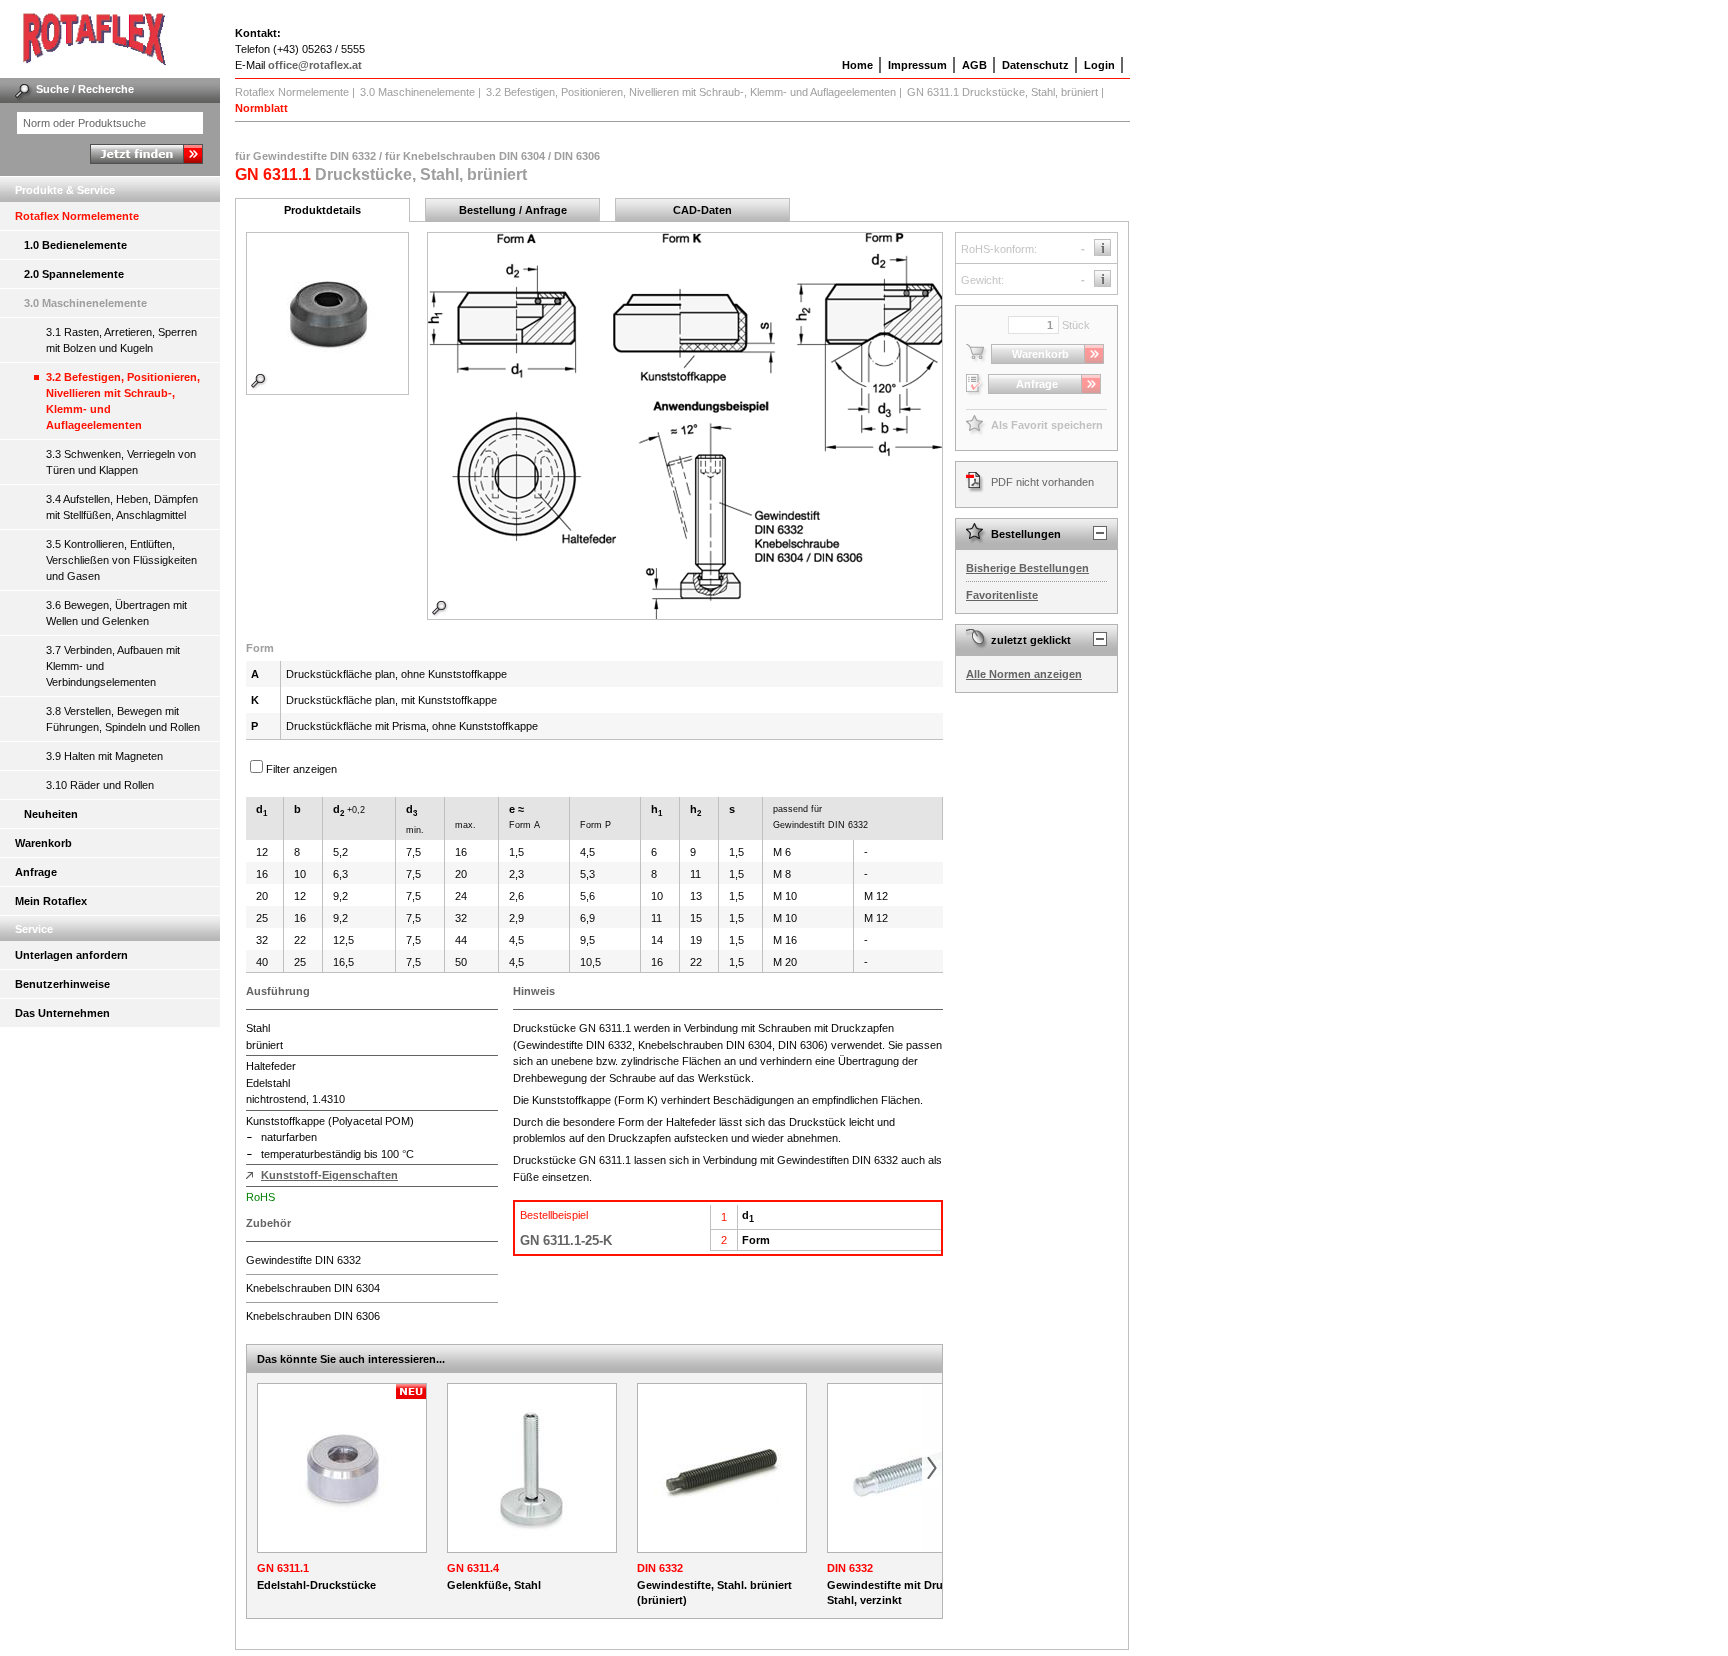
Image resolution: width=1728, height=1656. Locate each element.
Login (1099, 65)
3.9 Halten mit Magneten (104, 756)
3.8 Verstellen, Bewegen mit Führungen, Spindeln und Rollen (123, 719)
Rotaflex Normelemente (77, 216)
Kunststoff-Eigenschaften (329, 1175)
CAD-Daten (702, 210)
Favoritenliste (1002, 595)
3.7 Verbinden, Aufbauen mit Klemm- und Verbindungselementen (113, 666)
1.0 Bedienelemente (75, 245)
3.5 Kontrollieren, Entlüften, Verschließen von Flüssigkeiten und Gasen (121, 560)
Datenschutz (1035, 65)
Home (857, 65)
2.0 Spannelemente (74, 274)
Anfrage (36, 872)
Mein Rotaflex (51, 901)
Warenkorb (43, 843)
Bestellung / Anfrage (513, 210)
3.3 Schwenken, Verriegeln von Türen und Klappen (121, 462)
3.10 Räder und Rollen (100, 785)
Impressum (917, 65)
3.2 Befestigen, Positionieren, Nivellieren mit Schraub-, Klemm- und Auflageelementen (123, 401)
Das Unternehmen (62, 1013)
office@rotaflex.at (315, 65)
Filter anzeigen (301, 769)
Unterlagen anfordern (71, 955)
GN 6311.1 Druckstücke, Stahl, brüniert (1002, 92)
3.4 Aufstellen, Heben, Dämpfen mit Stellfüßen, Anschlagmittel (122, 507)
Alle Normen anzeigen (1024, 674)
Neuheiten (51, 814)
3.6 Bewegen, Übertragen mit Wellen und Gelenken (116, 613)
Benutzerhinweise (62, 984)
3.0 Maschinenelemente (85, 303)
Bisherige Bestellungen (1027, 568)
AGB (974, 65)
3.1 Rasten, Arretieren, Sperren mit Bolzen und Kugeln (121, 340)
